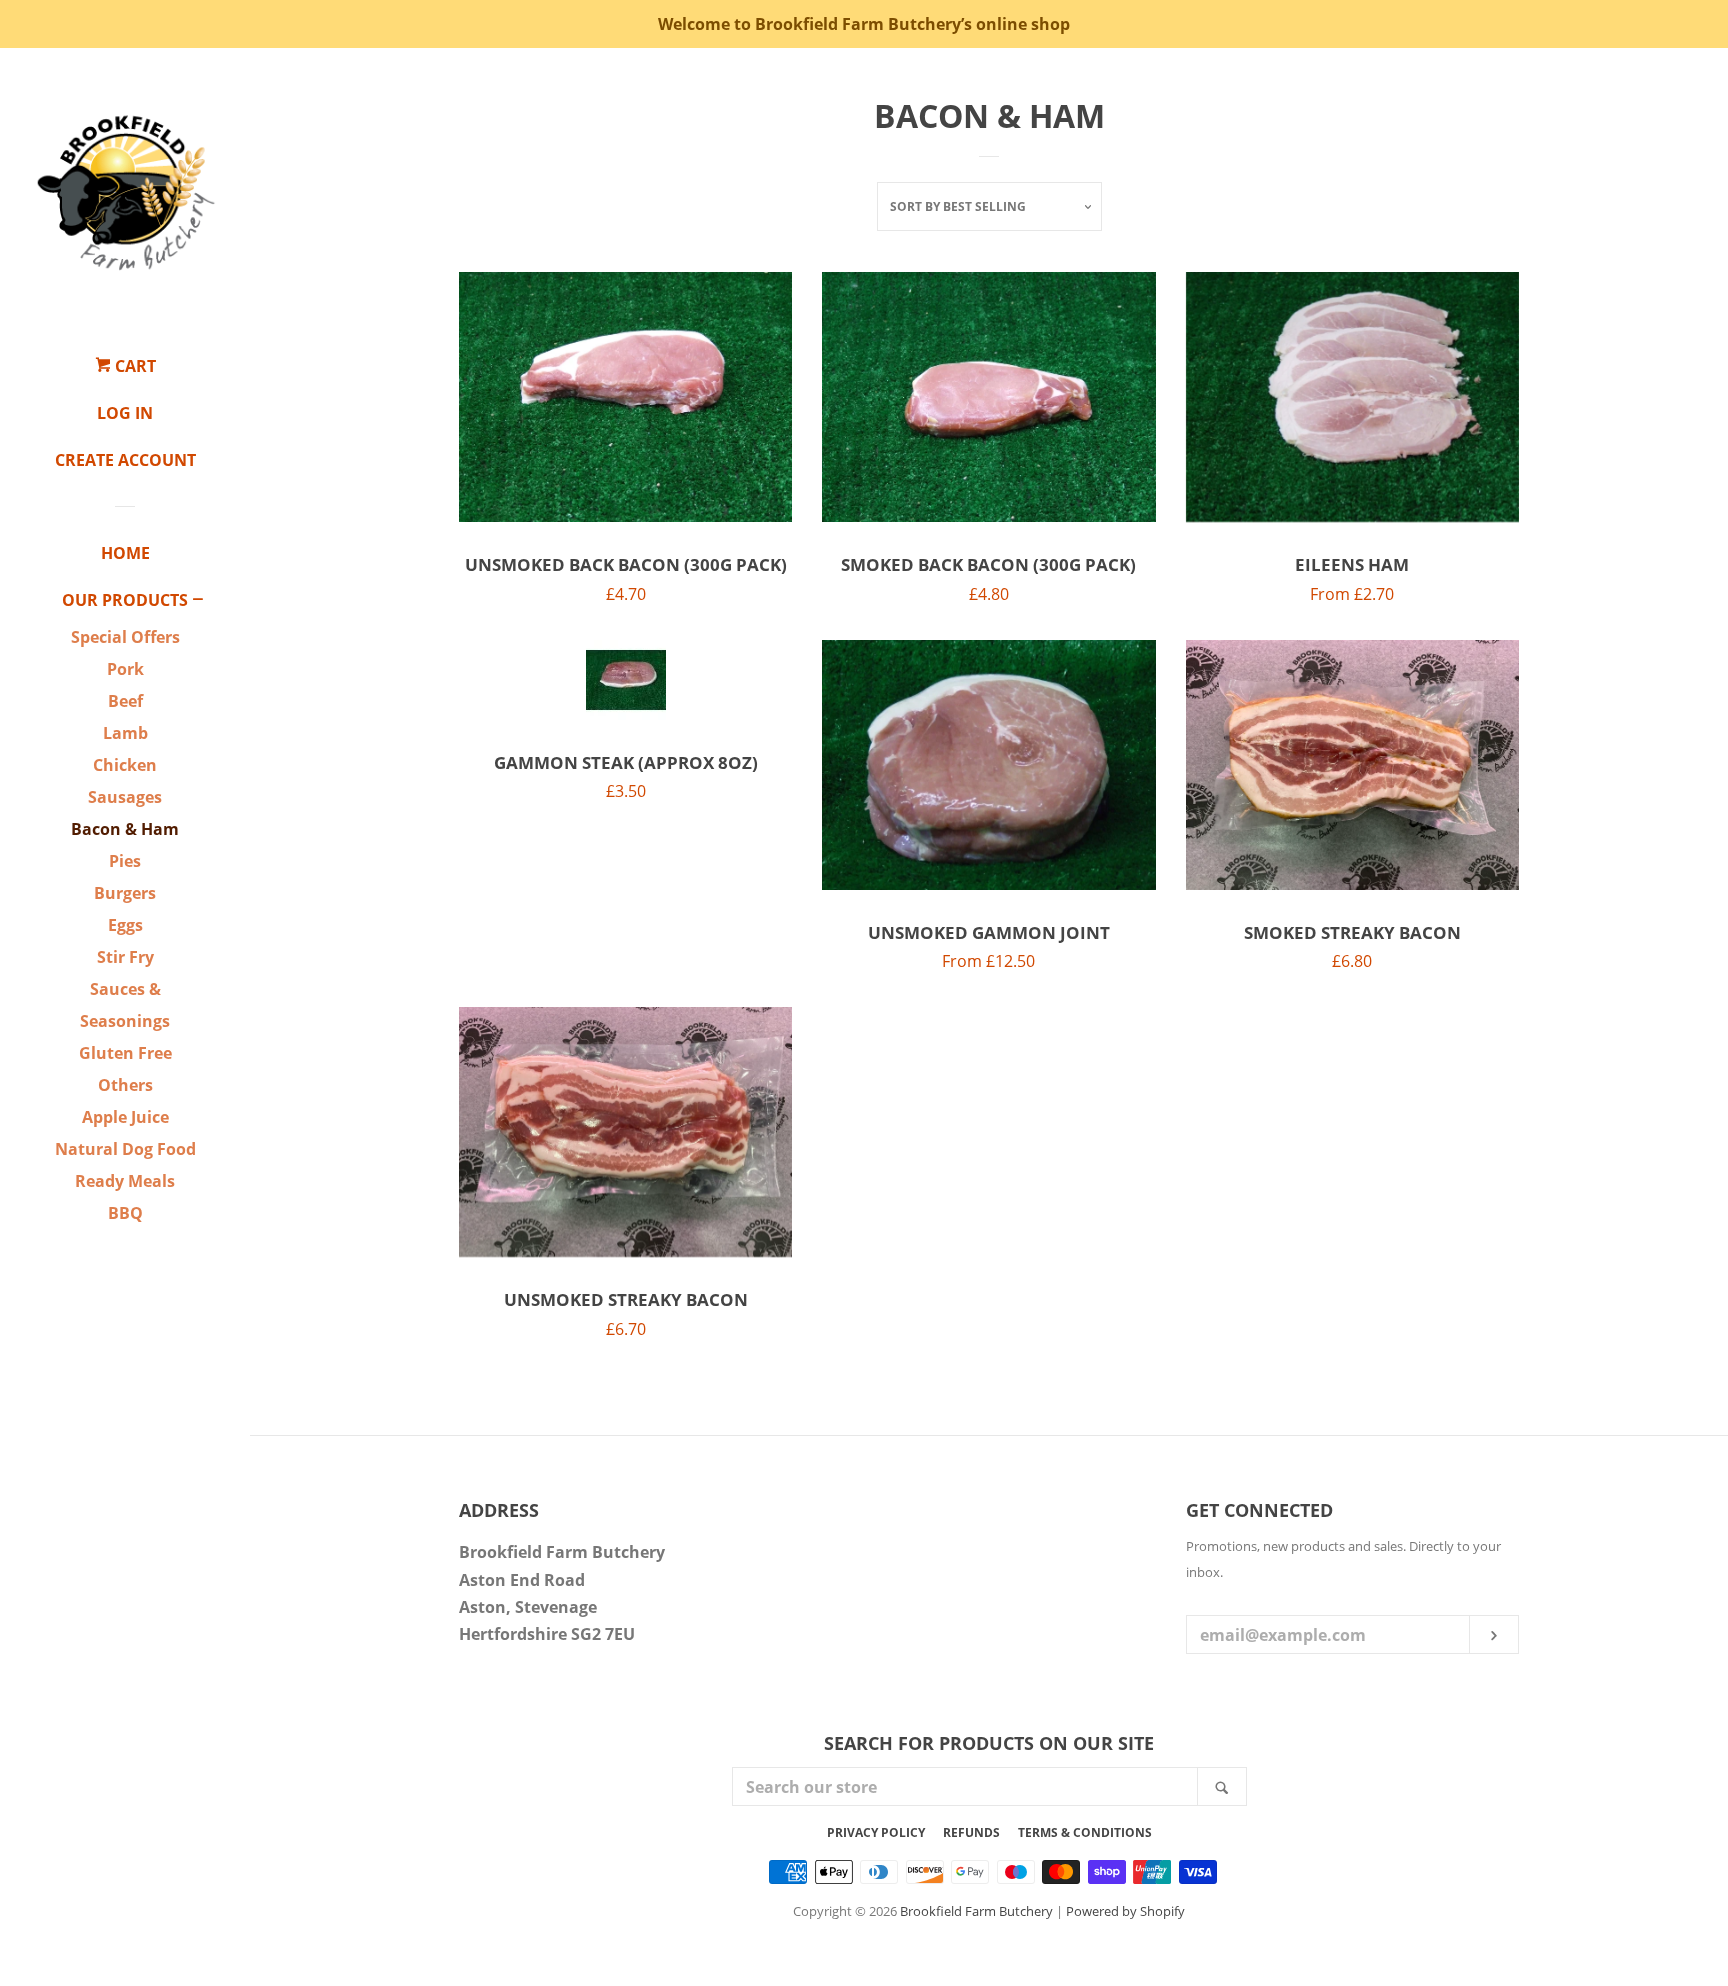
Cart (133, 366)
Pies (125, 861)
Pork (125, 669)
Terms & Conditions (1085, 1832)
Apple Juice (125, 1117)
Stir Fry (125, 957)
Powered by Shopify (1125, 1911)
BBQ (125, 1213)
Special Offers (125, 637)
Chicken (125, 765)
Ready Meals (125, 1181)
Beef (125, 701)
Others (125, 1085)
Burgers (125, 893)
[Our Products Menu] (197, 601)
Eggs (125, 925)
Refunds (971, 1832)
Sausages (125, 797)
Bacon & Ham (125, 829)
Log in (125, 413)
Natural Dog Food (125, 1149)
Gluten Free (125, 1053)
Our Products (125, 600)
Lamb (125, 733)
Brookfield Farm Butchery (976, 1911)
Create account (125, 460)
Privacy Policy (876, 1832)
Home (125, 553)
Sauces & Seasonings (125, 1005)
